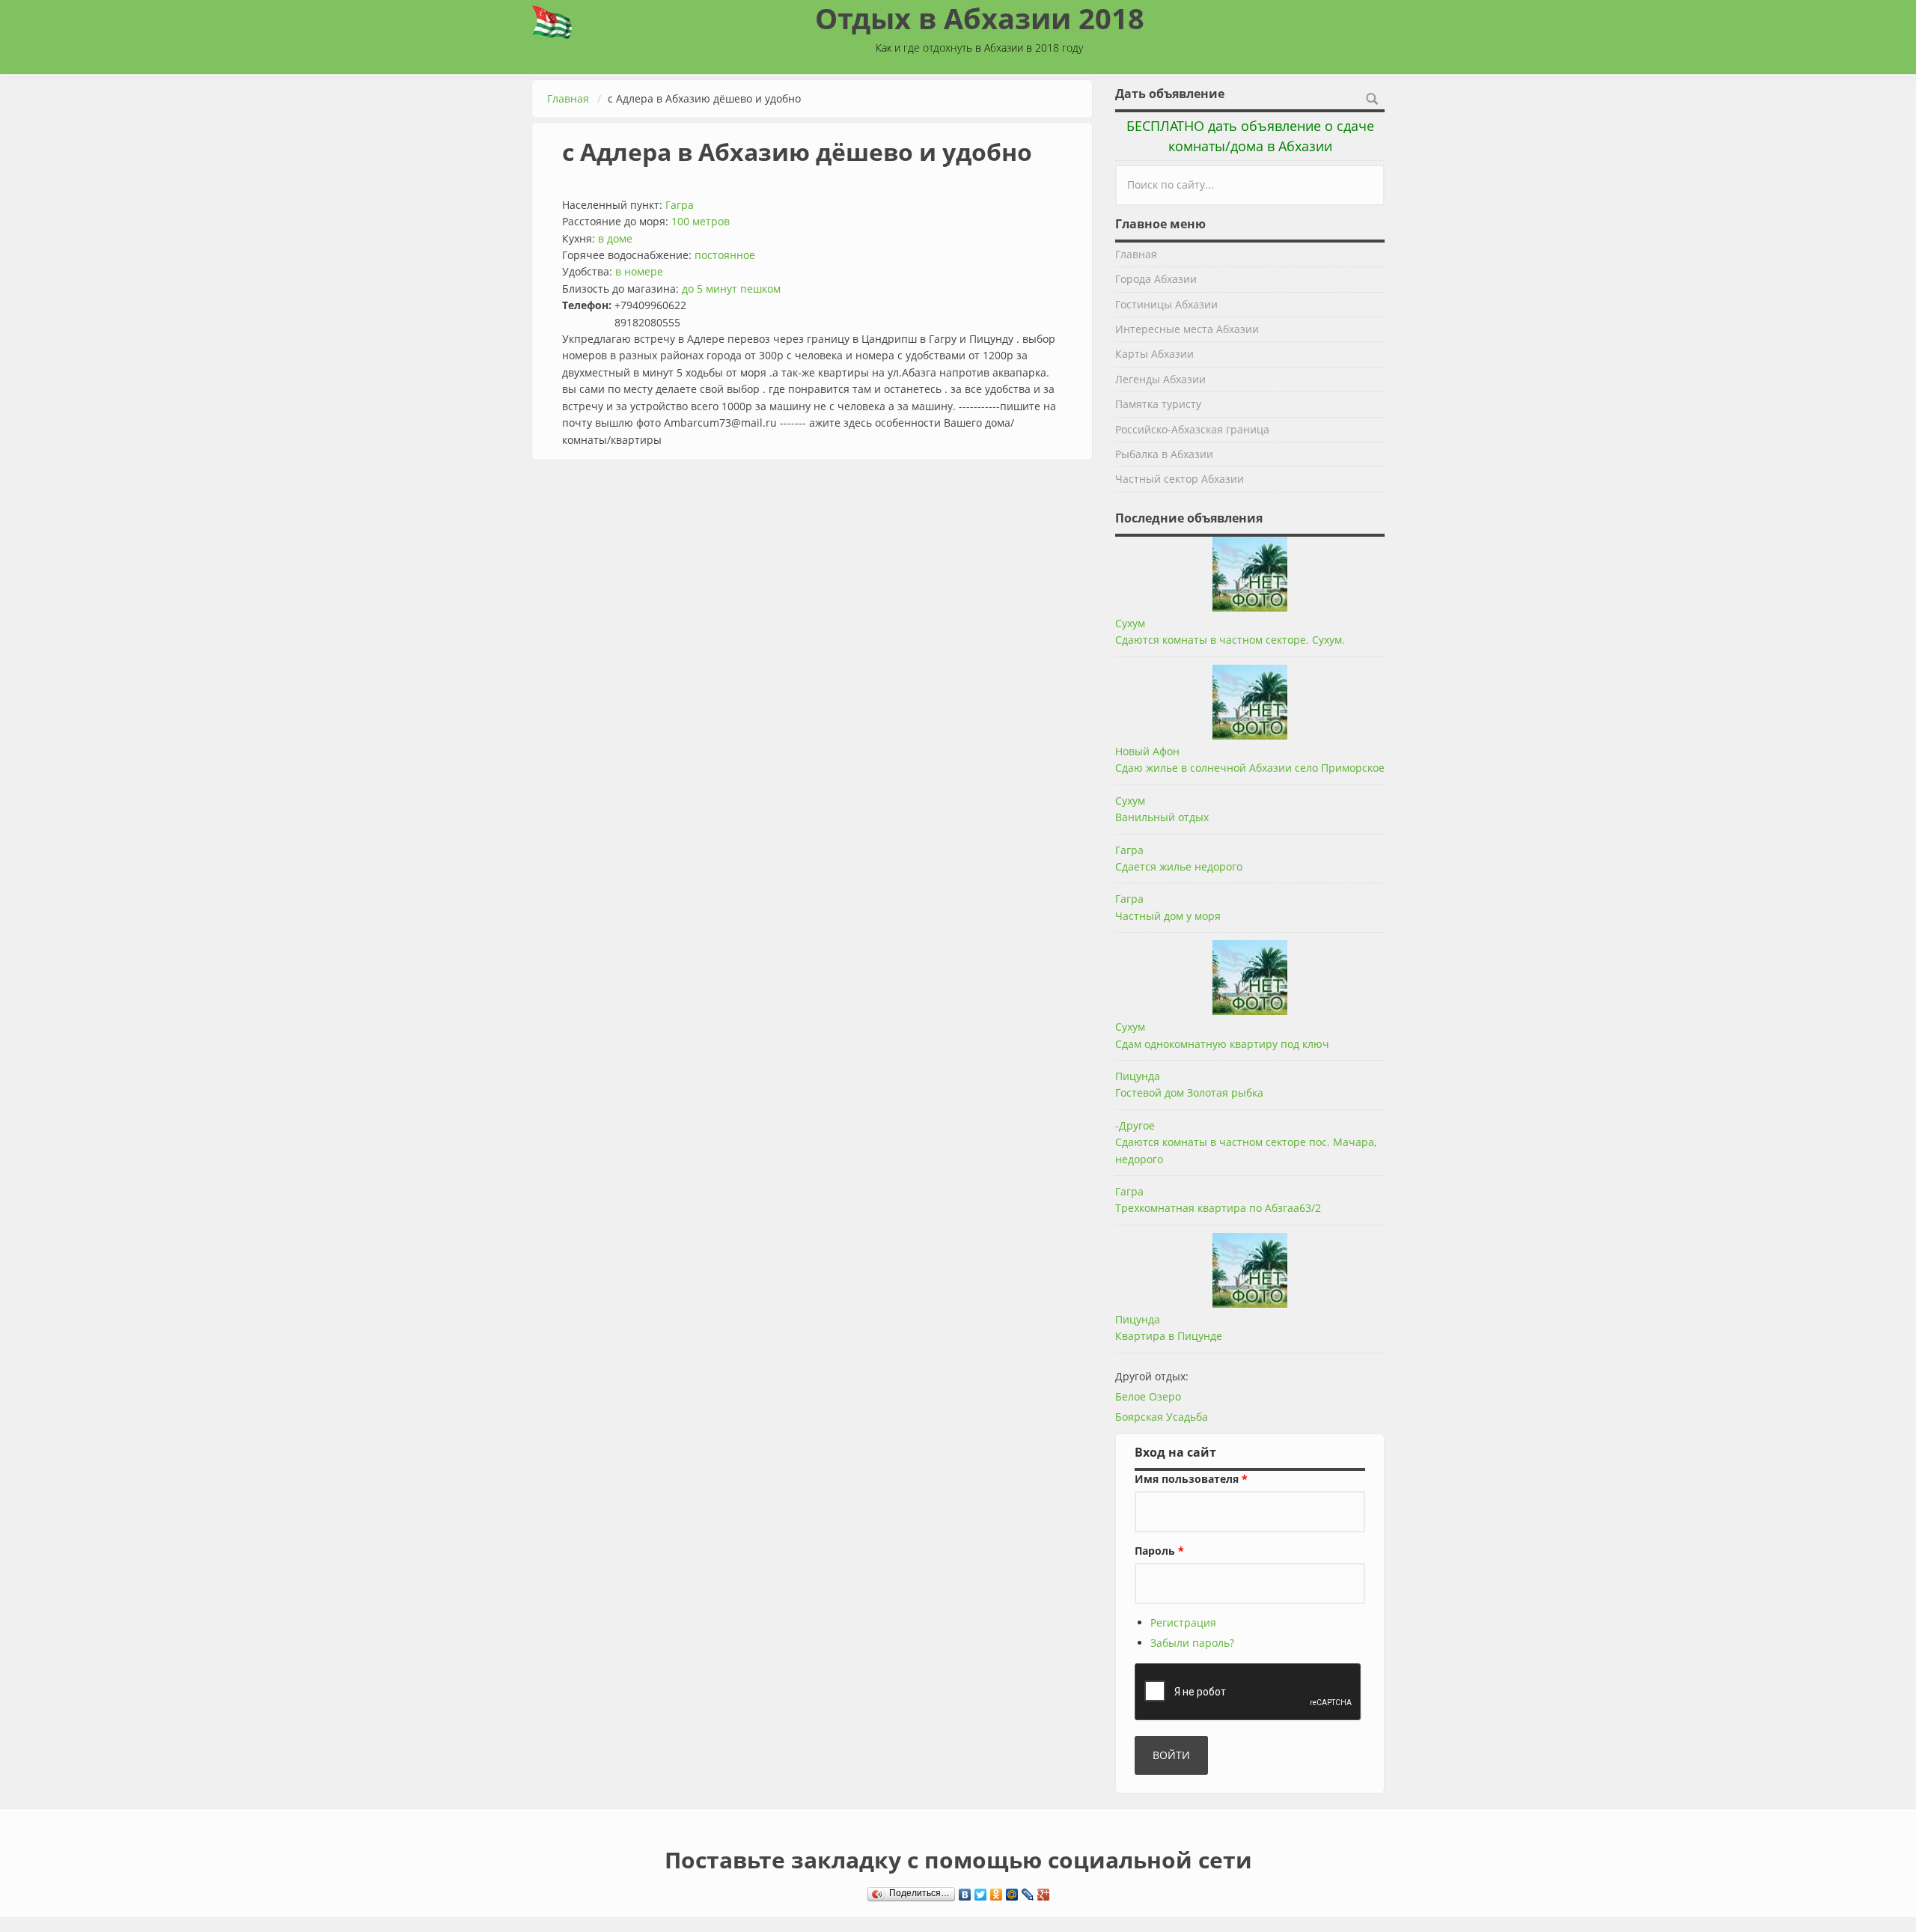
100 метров (701, 221)
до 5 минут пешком (731, 289)
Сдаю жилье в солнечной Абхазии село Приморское (1250, 768)
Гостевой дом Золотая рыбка (1189, 1093)
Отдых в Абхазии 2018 (980, 18)
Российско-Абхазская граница (1192, 429)
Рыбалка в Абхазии (1164, 454)
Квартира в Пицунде (1169, 1336)
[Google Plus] (1044, 1891)
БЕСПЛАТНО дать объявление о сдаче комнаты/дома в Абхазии (1250, 136)
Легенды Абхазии (1160, 379)
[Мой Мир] (1012, 1891)
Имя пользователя (1191, 1479)
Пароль (1159, 1551)
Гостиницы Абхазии (1166, 304)
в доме (615, 238)
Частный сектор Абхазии (1180, 479)
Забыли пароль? (1192, 1643)
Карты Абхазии (1154, 354)
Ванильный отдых (1162, 817)
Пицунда (1138, 1076)
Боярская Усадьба (1162, 1417)
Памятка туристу (1158, 404)
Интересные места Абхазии (1187, 329)
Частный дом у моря (1168, 916)
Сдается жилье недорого (1179, 866)
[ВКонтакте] (965, 1891)
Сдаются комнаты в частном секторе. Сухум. (1230, 640)
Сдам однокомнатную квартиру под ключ (1222, 1044)
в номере (639, 271)
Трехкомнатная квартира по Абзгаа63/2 (1218, 1208)
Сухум (1130, 623)
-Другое (1135, 1125)
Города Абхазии (1156, 279)
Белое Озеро (1148, 1396)
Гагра (680, 205)
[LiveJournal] (1028, 1891)
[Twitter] (981, 1891)
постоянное (725, 255)
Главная (568, 98)
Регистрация (1183, 1622)
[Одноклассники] (997, 1891)
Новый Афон (1147, 751)
